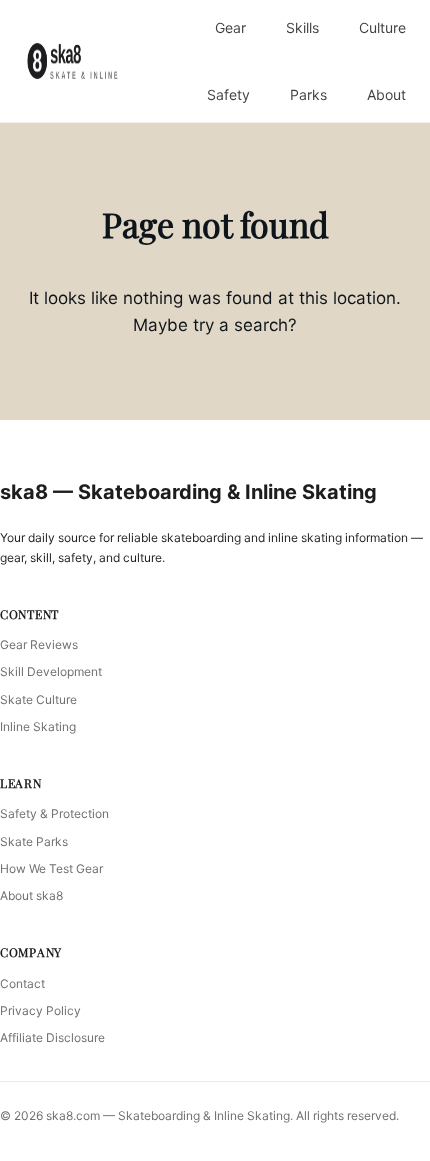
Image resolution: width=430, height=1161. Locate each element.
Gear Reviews (39, 644)
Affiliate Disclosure (52, 1037)
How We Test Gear (51, 868)
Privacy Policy (40, 1010)
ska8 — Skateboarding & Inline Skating (188, 492)
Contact (22, 983)
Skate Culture (38, 699)
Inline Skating (38, 726)
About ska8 (31, 895)
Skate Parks (34, 841)
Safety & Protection (54, 813)
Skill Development (51, 671)
